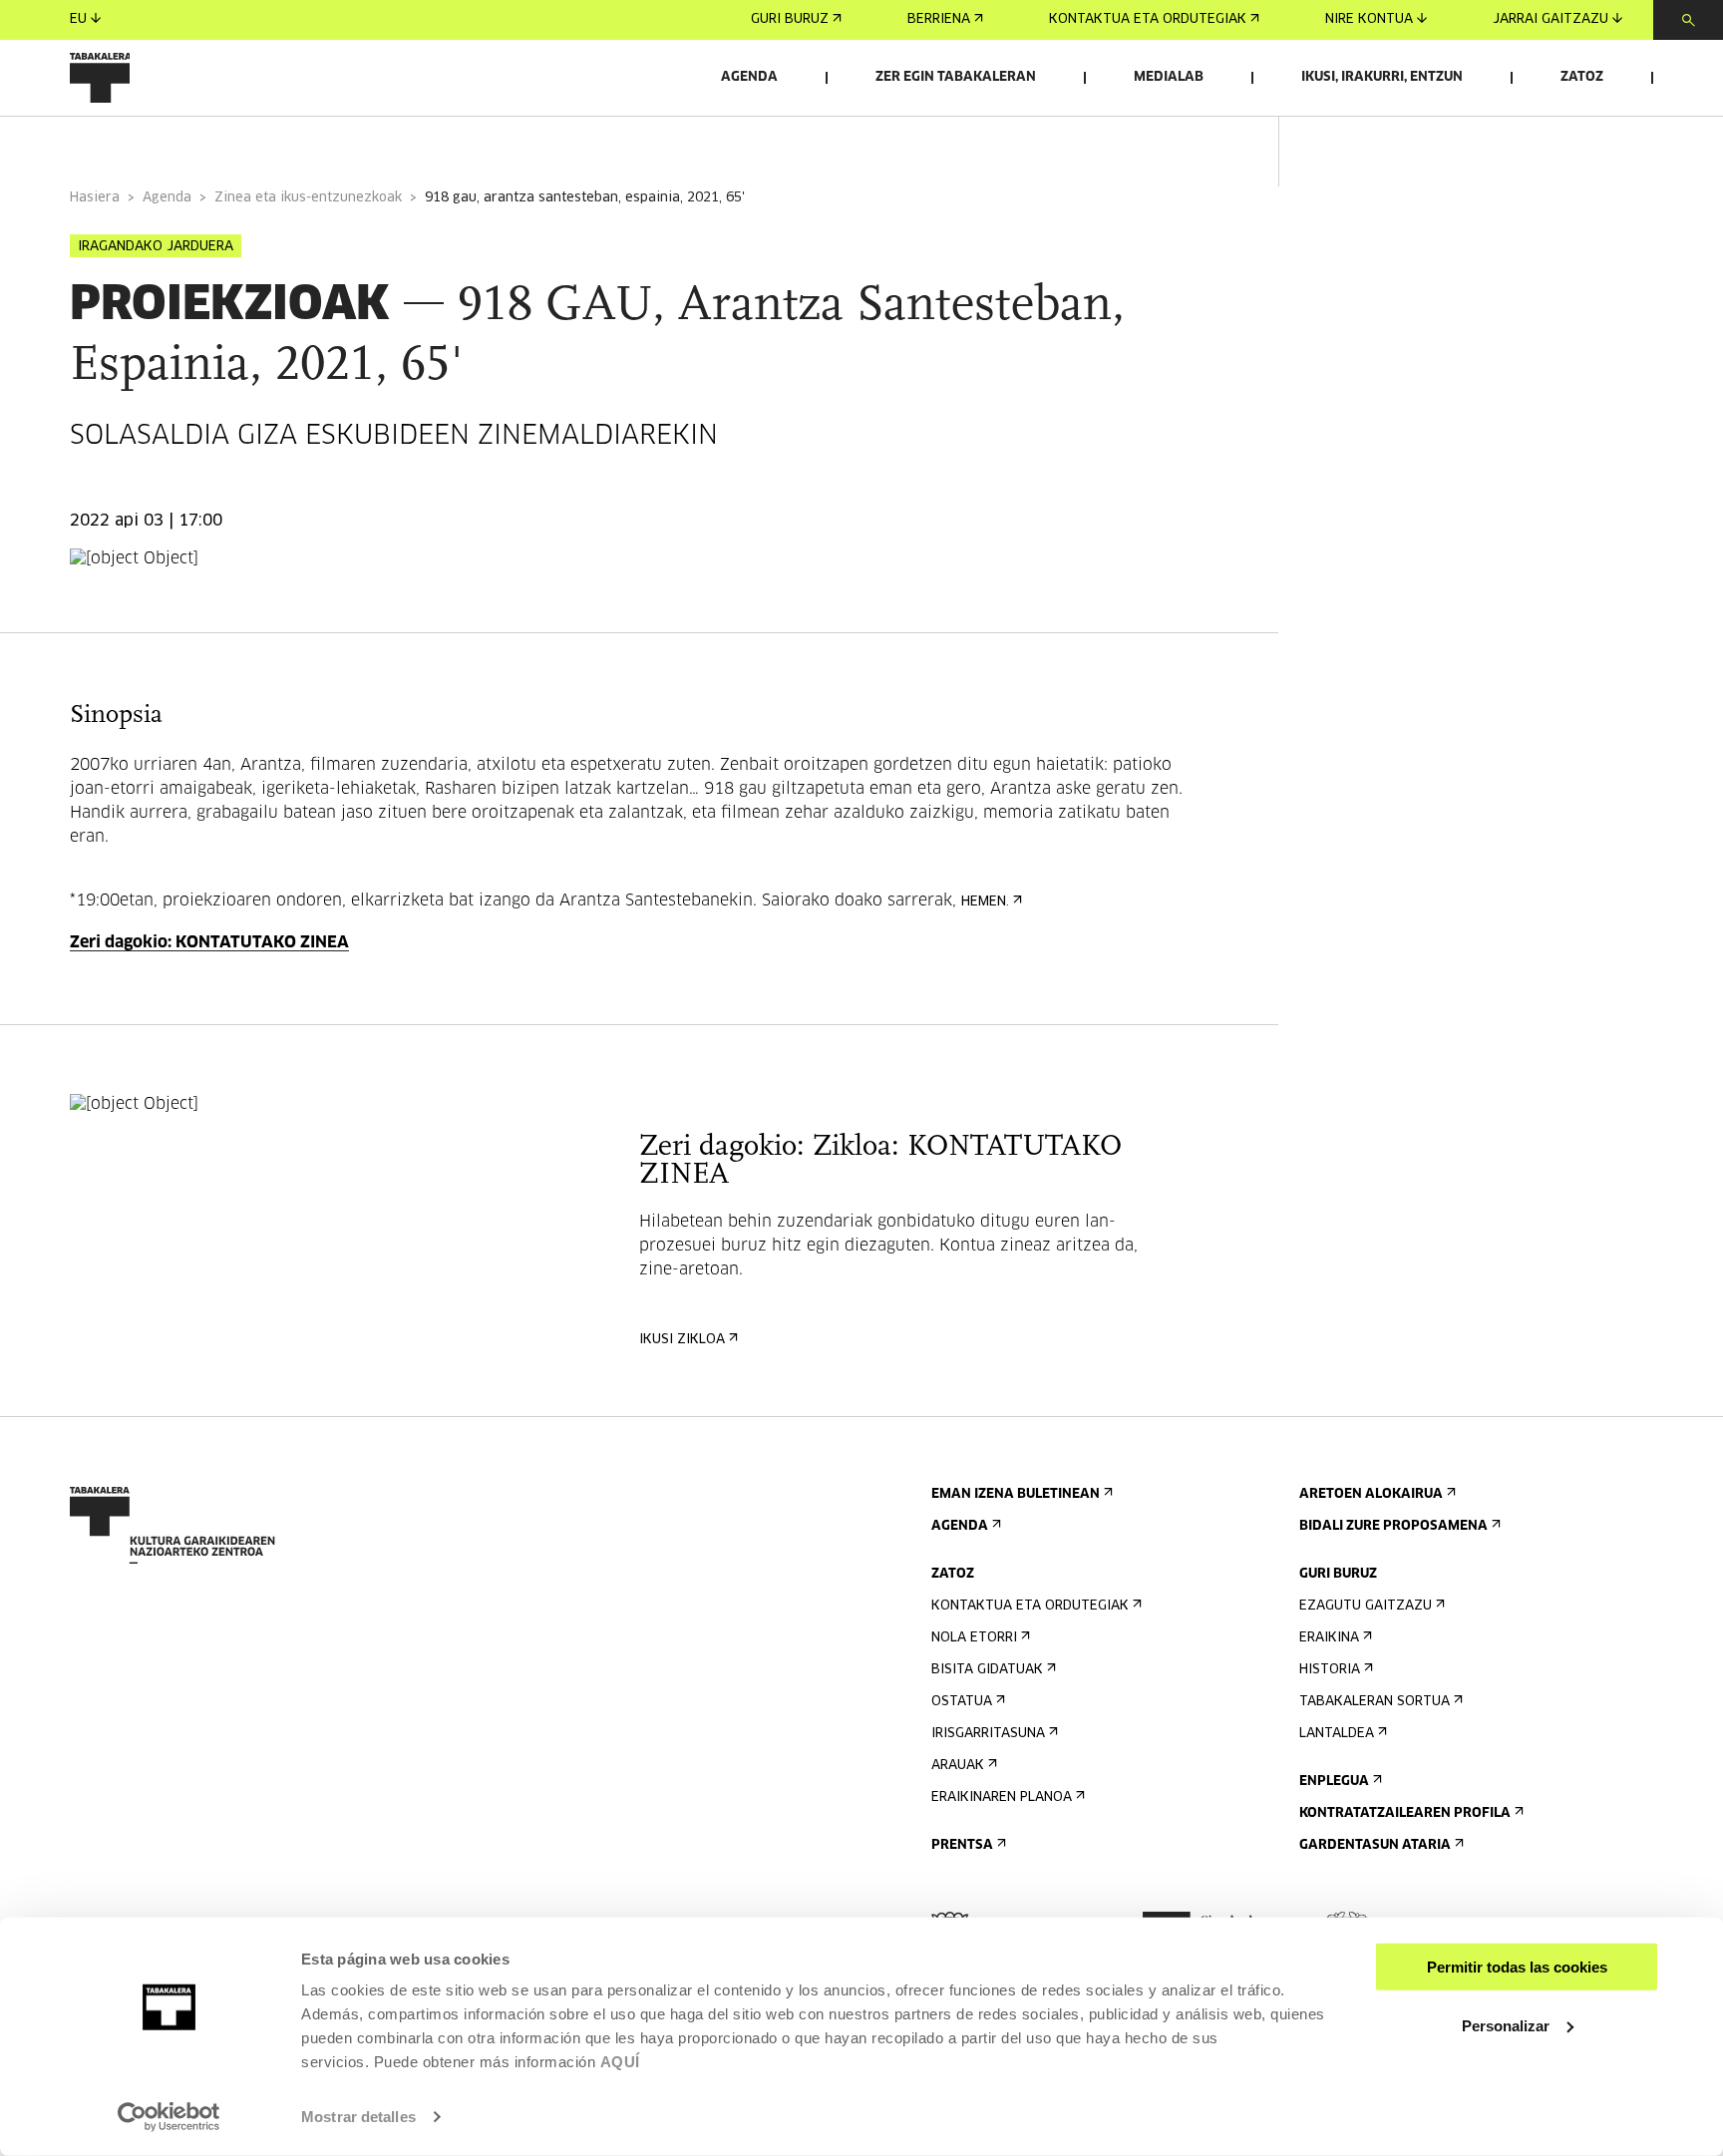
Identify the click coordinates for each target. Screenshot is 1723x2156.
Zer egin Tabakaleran (956, 77)
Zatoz (1582, 77)
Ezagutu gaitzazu (1366, 1606)
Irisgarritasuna (988, 1734)
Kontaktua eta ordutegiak (1148, 19)
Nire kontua (1369, 19)
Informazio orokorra (151, 143)
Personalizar (1506, 2025)
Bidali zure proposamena (1393, 1526)
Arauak (958, 1766)
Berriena (939, 19)
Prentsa (962, 1845)
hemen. (985, 902)
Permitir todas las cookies (1517, 1967)
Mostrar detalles (358, 2117)
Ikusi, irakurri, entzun (1382, 77)
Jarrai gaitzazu (1551, 19)
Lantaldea (1337, 1734)
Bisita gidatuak (987, 1670)
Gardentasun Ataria (1375, 1845)
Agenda (749, 77)
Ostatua (962, 1702)
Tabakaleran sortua (1375, 1702)
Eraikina (1329, 1638)
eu (78, 19)
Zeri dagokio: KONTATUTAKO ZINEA (209, 942)
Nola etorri (974, 1638)
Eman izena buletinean (1016, 1494)
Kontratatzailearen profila (1405, 1813)
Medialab (1169, 77)
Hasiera (95, 198)
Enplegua (1334, 1782)
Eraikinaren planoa (1002, 1797)
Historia (1330, 1670)
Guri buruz (790, 19)
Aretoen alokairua (1371, 1494)
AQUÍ (620, 2062)
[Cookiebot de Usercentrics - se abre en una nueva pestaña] (169, 2117)
